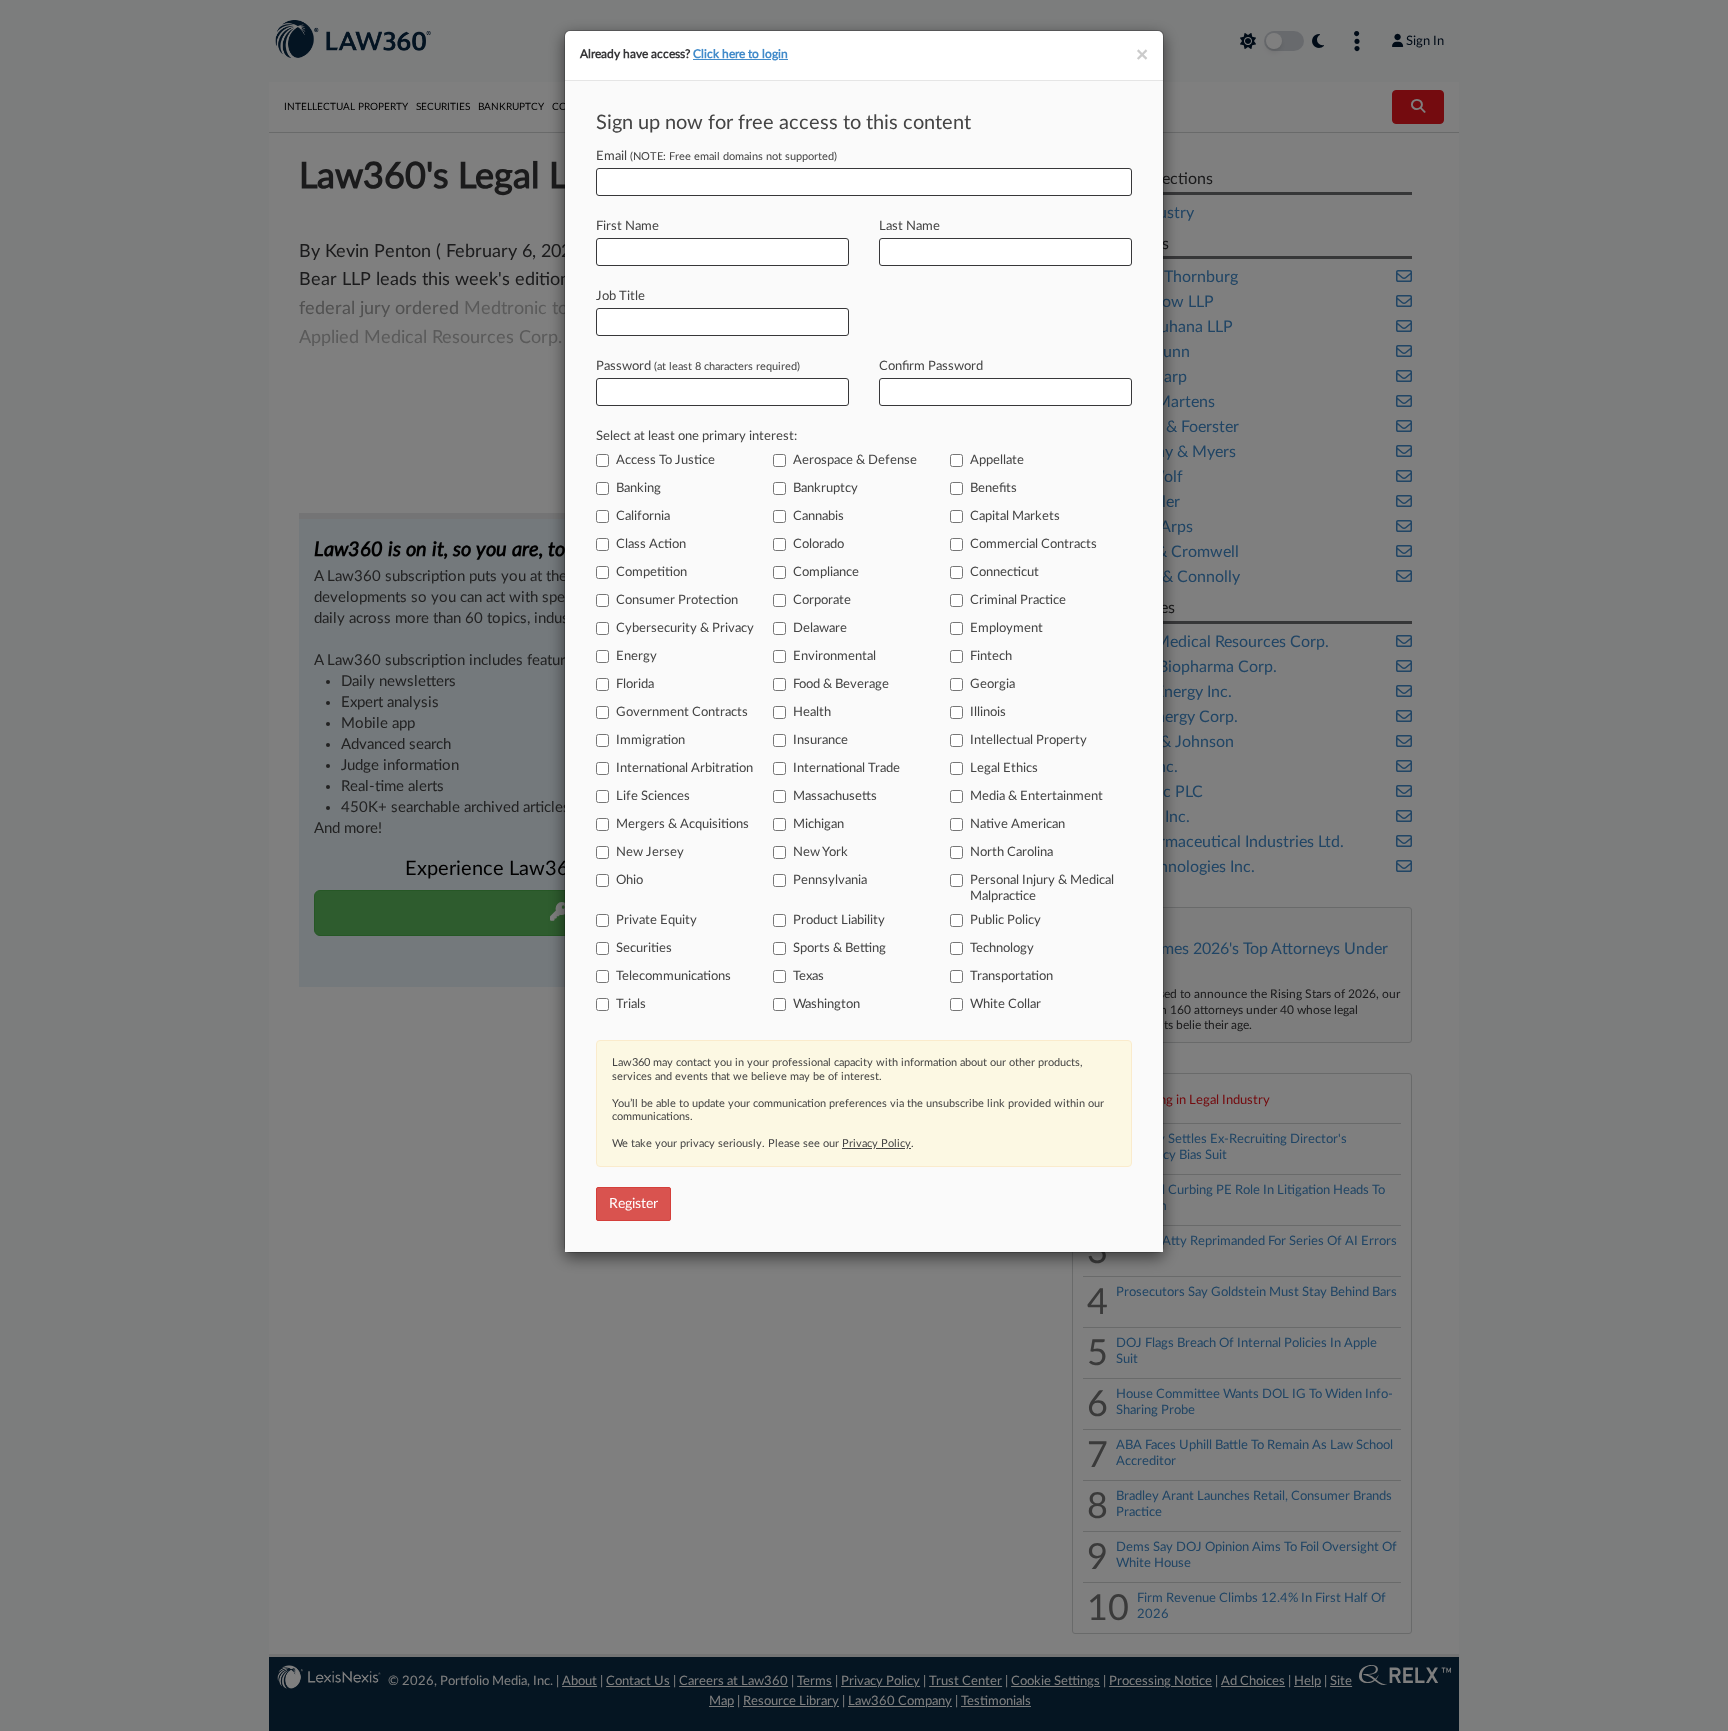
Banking (638, 488)
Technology (1002, 948)
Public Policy (1005, 920)
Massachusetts (835, 796)
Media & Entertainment (1036, 796)
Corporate (822, 600)
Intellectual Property (1028, 740)
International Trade (846, 768)
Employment (1006, 628)
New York (820, 852)
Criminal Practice (1018, 600)
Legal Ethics (1004, 768)
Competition (651, 572)
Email (716, 156)
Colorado (818, 544)
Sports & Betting (839, 948)
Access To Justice (665, 460)
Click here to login (740, 54)
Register (633, 1204)
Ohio (629, 880)
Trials (631, 1004)
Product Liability (839, 920)
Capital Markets (1015, 516)
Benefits (993, 488)
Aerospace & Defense (855, 460)
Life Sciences (653, 796)
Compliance (826, 572)
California (643, 516)
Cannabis (818, 516)
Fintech (991, 656)
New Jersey (650, 852)
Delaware (820, 628)
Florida (635, 684)
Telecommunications (673, 976)
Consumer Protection (677, 600)
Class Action (651, 544)
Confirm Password (931, 366)
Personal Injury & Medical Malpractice (1042, 888)
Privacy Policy (876, 1143)
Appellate (997, 460)
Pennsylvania (830, 880)
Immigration (650, 740)
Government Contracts (682, 712)
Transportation (1011, 976)
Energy (636, 656)
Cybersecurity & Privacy (685, 628)
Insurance (820, 740)
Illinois (988, 712)
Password (698, 366)
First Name (627, 226)
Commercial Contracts (1033, 544)
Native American (1017, 824)
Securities (644, 948)
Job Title (620, 296)
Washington (826, 1004)
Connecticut (1004, 572)
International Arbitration (684, 768)
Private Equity (656, 920)
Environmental (834, 656)
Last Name (909, 226)
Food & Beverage (841, 684)
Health (812, 712)
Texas (808, 976)
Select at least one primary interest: (696, 436)
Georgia (992, 684)
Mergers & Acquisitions (682, 824)
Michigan (818, 824)
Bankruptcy (825, 488)
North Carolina (1011, 852)
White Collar (1005, 1004)
